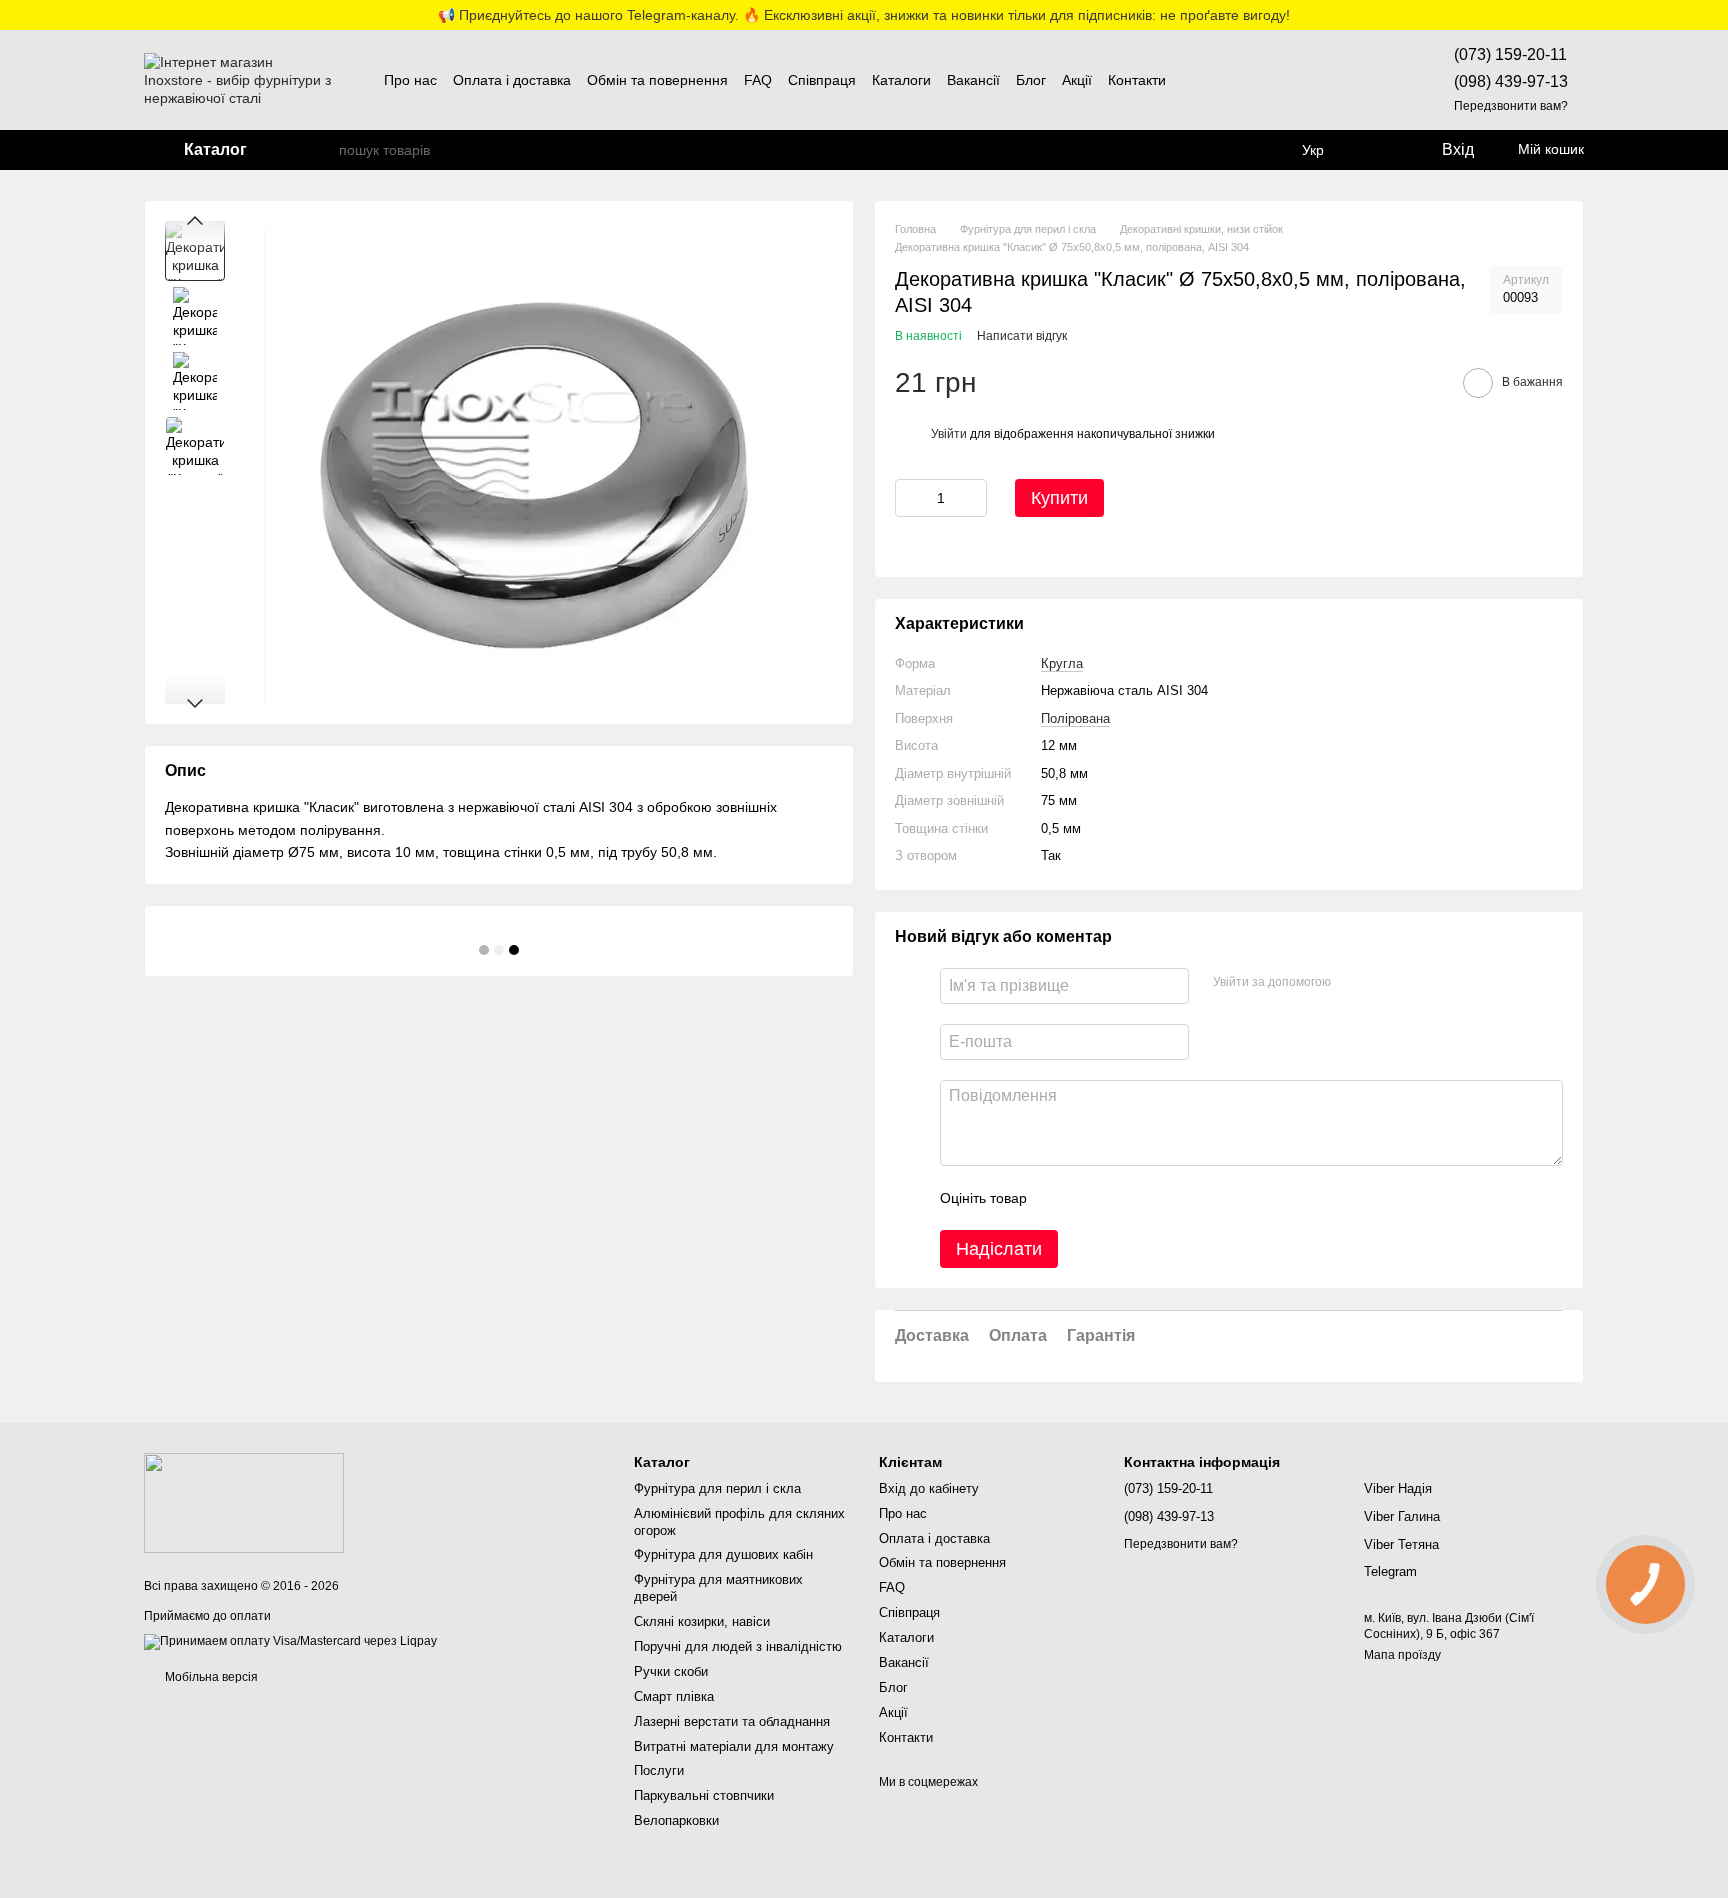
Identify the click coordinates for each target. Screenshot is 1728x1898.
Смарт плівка (674, 1696)
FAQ (758, 80)
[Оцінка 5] (1188, 1198)
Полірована (1075, 718)
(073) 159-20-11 (1510, 54)
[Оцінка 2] (1092, 1198)
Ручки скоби (671, 1671)
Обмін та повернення (657, 80)
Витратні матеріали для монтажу (734, 1746)
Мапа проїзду (1402, 1655)
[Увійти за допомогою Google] (1385, 983)
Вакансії (973, 80)
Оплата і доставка (512, 80)
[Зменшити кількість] (910, 498)
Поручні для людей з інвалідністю (738, 1646)
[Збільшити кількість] (972, 498)
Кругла (1062, 663)
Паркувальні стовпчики (704, 1795)
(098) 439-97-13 (1511, 81)
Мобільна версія (210, 1677)
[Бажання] (1378, 150)
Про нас (410, 80)
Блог (1031, 80)
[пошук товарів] (323, 150)
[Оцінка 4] (1156, 1198)
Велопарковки (676, 1820)
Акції (1077, 80)
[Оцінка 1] (1060, 1198)
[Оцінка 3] (1124, 1198)
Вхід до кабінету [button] (929, 1488)
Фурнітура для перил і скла (717, 1488)
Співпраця (822, 80)
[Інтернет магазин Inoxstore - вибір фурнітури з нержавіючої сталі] (244, 1502)
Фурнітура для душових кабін (723, 1554)
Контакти (1137, 80)
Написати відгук (1022, 336)
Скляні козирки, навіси (702, 1621)
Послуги (659, 1770)
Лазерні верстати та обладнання (732, 1721)
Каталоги (901, 80)
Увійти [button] (949, 434)
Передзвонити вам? (1511, 106)
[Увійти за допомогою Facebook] (1353, 983)
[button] (1712, 15)
